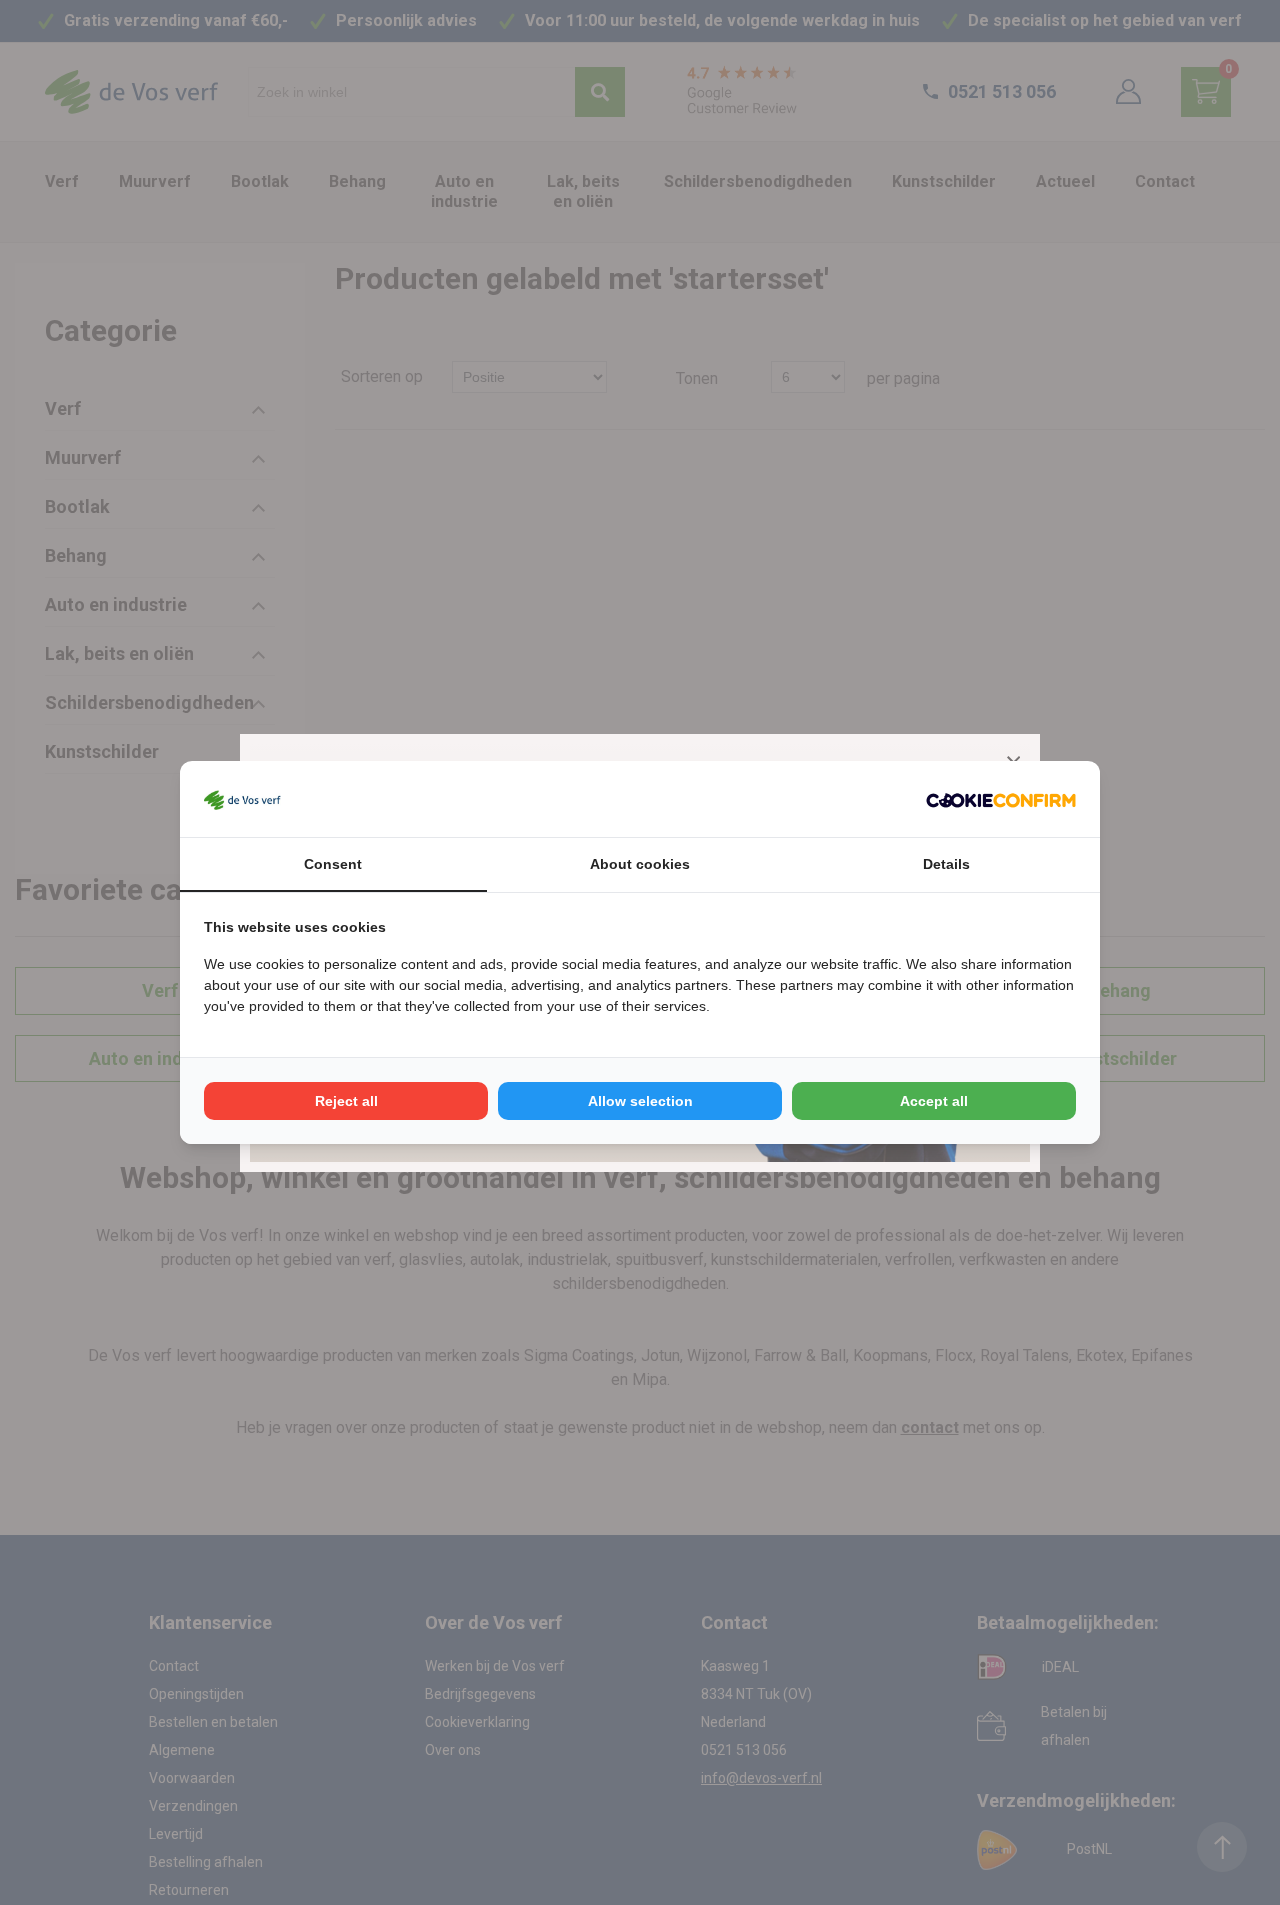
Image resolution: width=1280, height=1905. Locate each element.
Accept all (934, 1101)
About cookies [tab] (640, 864)
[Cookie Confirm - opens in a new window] (1001, 799)
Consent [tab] (333, 864)
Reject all (346, 1101)
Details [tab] (946, 864)
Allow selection (640, 1101)
